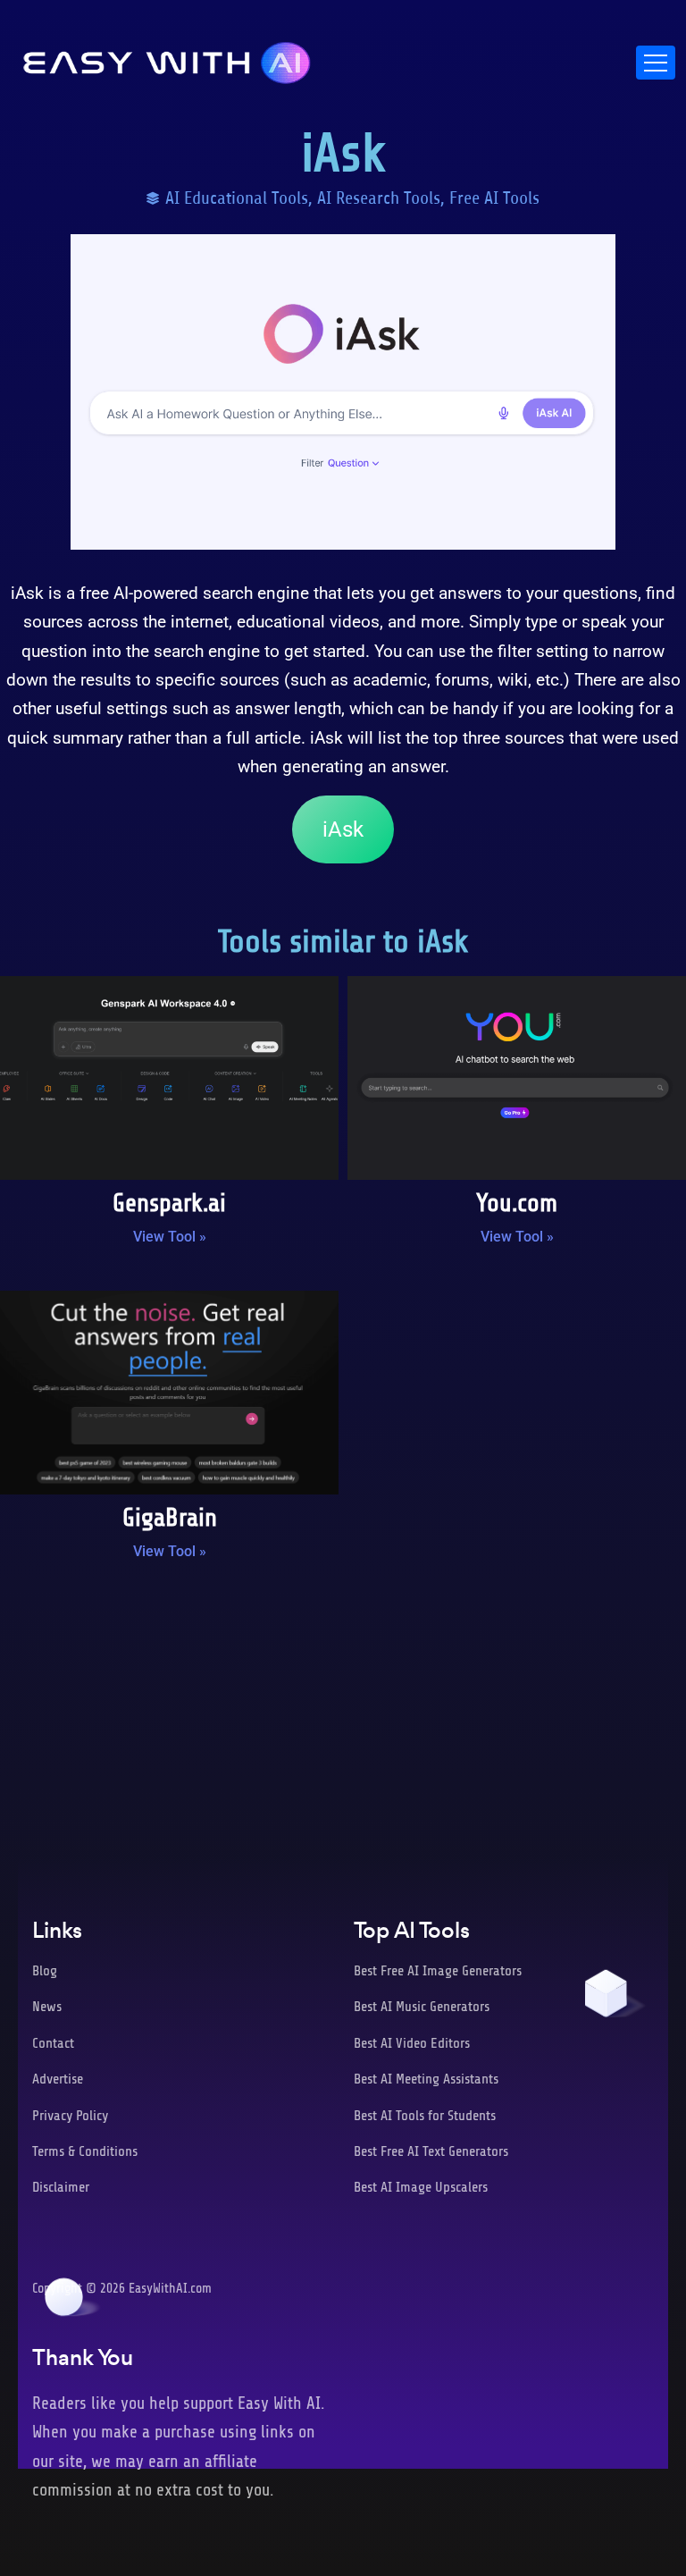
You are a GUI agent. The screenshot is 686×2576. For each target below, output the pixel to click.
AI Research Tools (379, 198)
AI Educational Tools (237, 198)
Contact (53, 2043)
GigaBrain (170, 1518)
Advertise (58, 2079)
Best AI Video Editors (412, 2043)
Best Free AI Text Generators (431, 2151)
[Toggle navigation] (656, 63)
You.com (517, 1203)
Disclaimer (61, 2187)
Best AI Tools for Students (425, 2116)
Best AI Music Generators (422, 2007)
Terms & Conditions (85, 2151)
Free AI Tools (494, 198)
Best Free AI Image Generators (438, 1971)
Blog (45, 1971)
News (47, 2007)
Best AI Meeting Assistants (426, 2079)
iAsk (343, 829)
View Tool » (170, 1237)
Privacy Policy (70, 2116)
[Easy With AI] (167, 58)
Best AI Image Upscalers (421, 2187)
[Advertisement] (343, 1722)
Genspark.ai (169, 1203)
